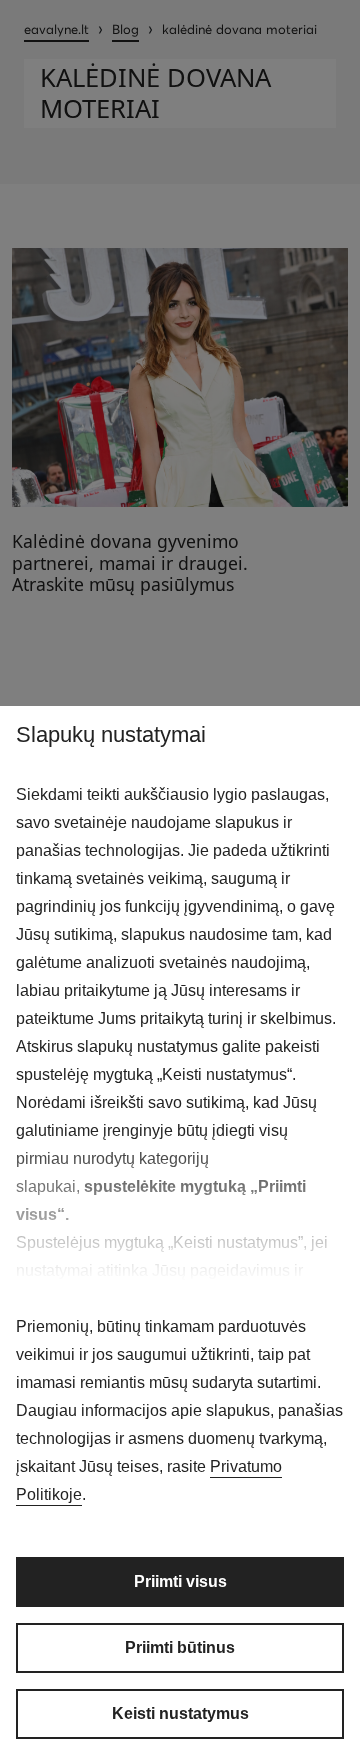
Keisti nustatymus (180, 1713)
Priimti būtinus (180, 1647)
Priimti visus (180, 1581)
